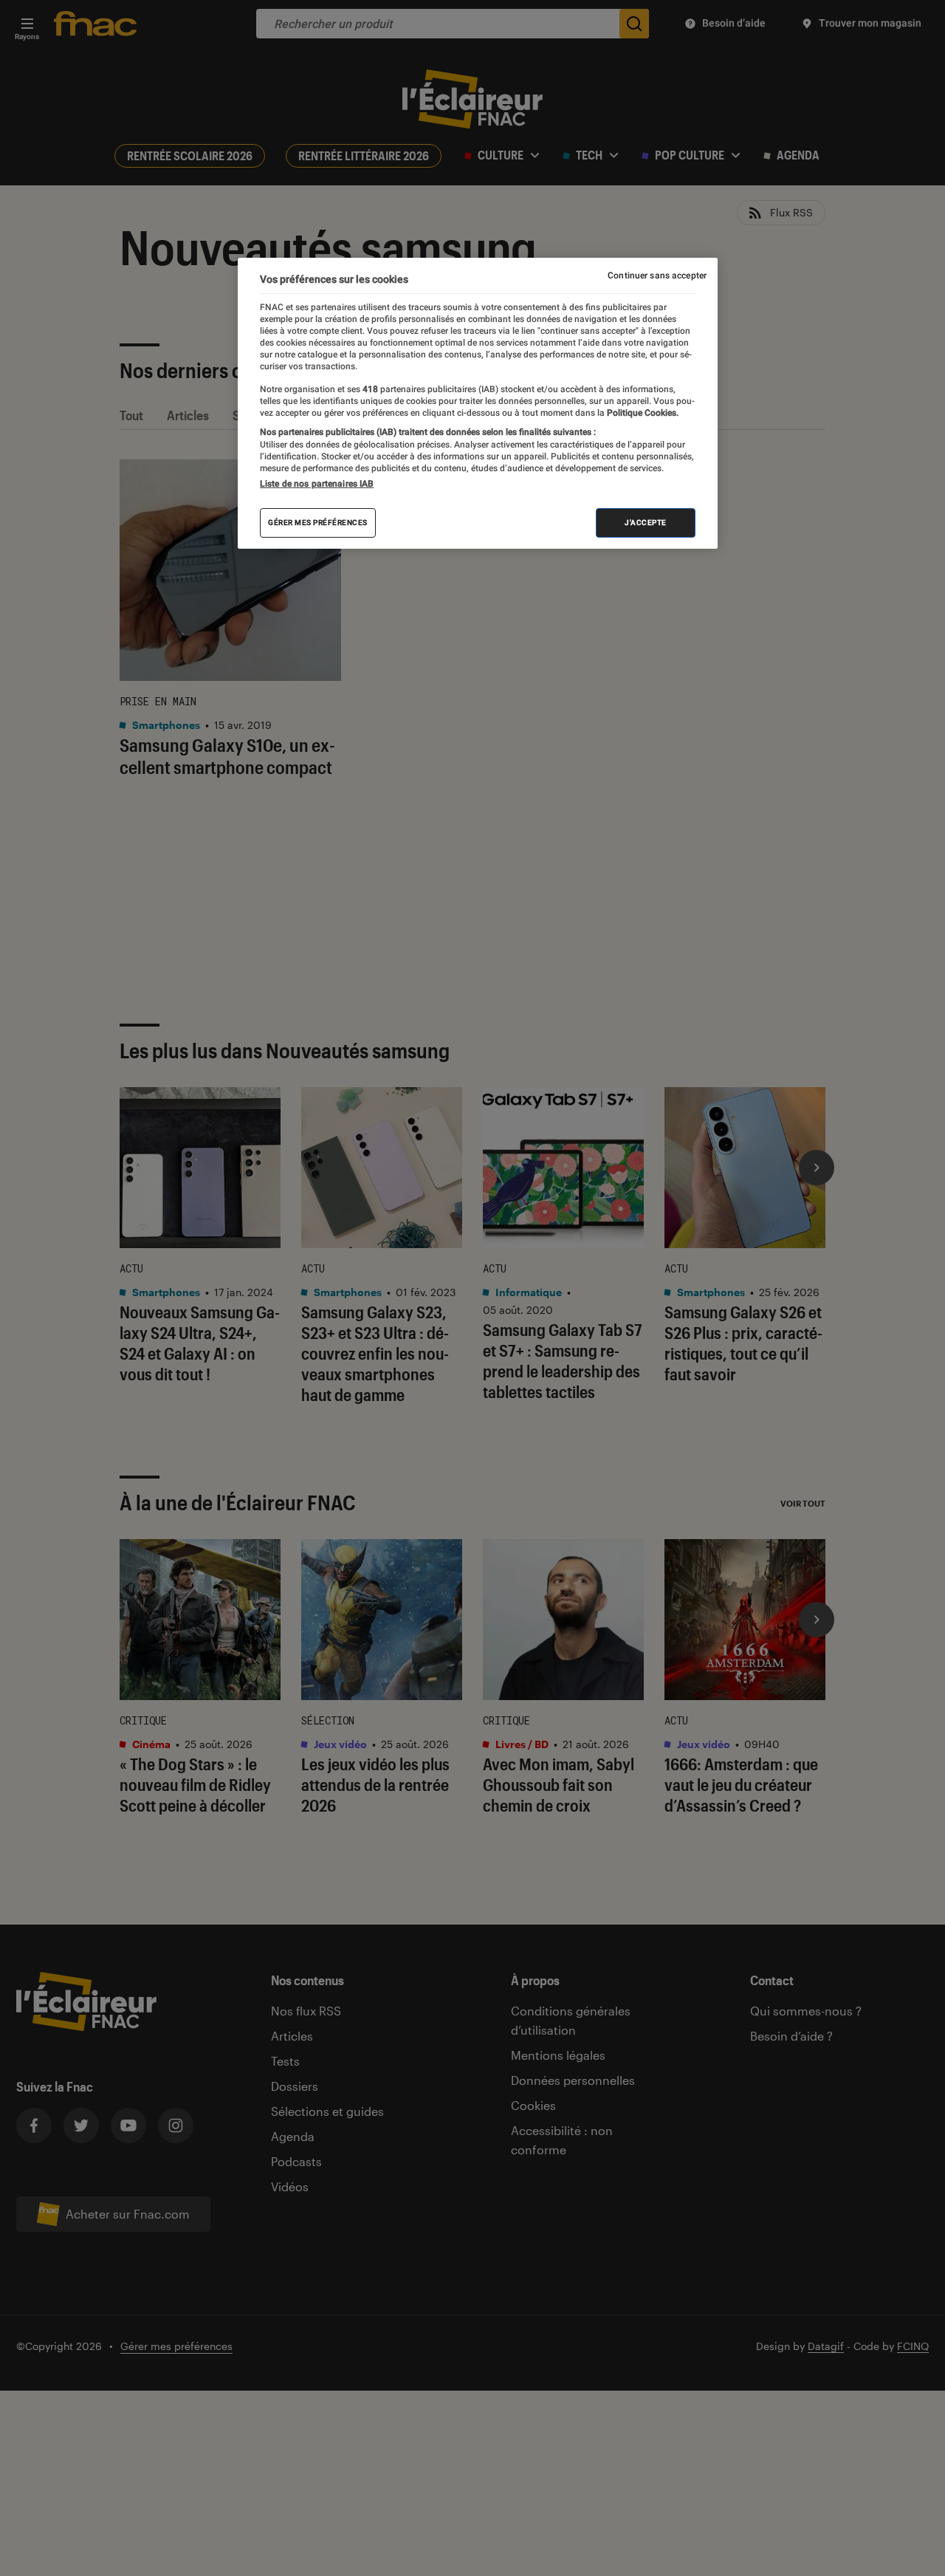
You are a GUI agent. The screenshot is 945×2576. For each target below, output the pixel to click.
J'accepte (646, 523)
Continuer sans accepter (657, 275)
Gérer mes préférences (318, 523)
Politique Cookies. (642, 413)
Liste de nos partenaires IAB (317, 484)
